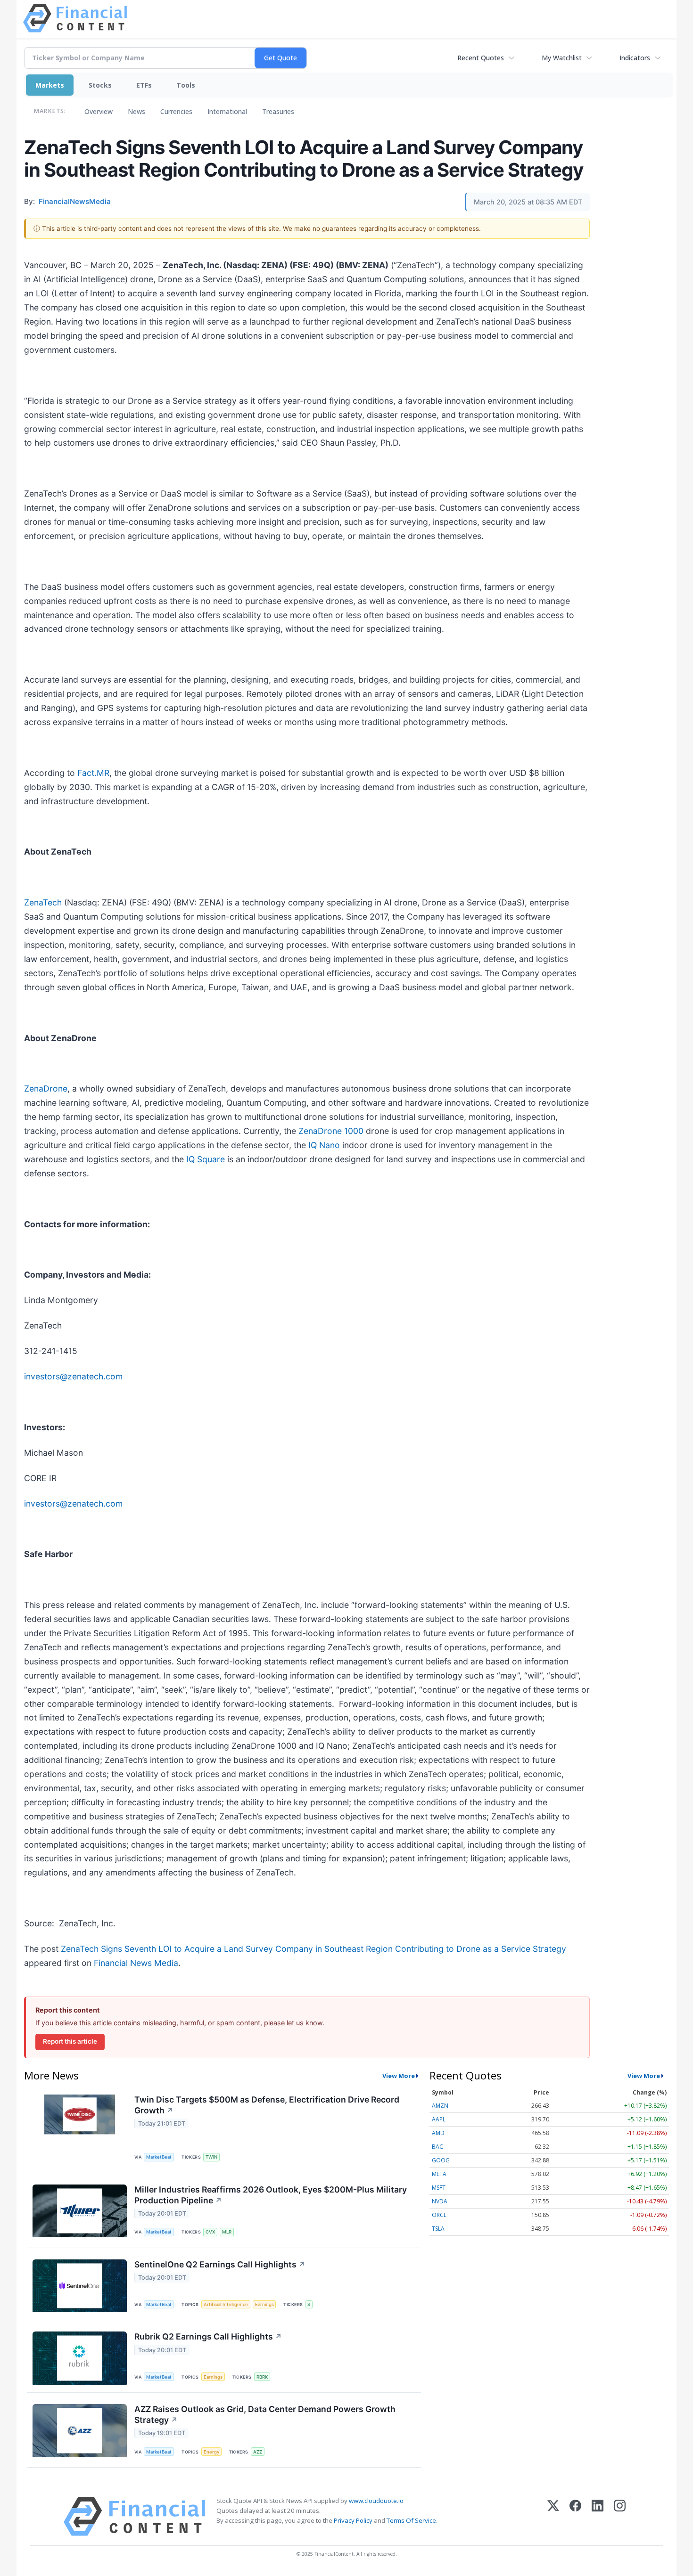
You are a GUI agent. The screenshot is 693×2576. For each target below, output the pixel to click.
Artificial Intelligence (226, 2304)
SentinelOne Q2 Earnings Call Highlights (220, 2264)
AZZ (258, 2452)
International (227, 111)
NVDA (440, 2201)
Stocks (100, 85)
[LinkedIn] (598, 2516)
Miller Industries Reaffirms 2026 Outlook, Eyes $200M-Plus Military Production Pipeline (271, 2195)
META (439, 2174)
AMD (438, 2133)
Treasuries (278, 111)
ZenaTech (43, 902)
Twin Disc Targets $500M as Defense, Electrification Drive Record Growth (267, 2105)
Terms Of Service (411, 2520)
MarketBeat (159, 2157)
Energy (211, 2452)
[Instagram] (620, 2516)
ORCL (439, 2215)
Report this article (70, 2041)
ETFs (144, 85)
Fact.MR (93, 773)
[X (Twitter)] (553, 2516)
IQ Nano (324, 1145)
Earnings (264, 2304)
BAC (437, 2147)
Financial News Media (136, 1963)
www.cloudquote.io (376, 2501)
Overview (99, 111)
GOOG (441, 2160)
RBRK (262, 2377)
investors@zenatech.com (73, 1376)
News (136, 111)
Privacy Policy (353, 2520)
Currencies (176, 111)
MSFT (439, 2188)
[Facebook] (575, 2516)
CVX (210, 2232)
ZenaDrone (46, 1088)
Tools (186, 85)
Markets (50, 85)
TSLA (438, 2229)
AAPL (439, 2119)
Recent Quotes (481, 58)
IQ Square (206, 1159)
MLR (227, 2232)
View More (399, 2076)
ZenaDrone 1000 (331, 1131)
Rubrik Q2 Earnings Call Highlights (208, 2336)
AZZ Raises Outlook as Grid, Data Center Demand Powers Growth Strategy (265, 2414)
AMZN (440, 2106)
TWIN (211, 2157)
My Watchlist (562, 58)
